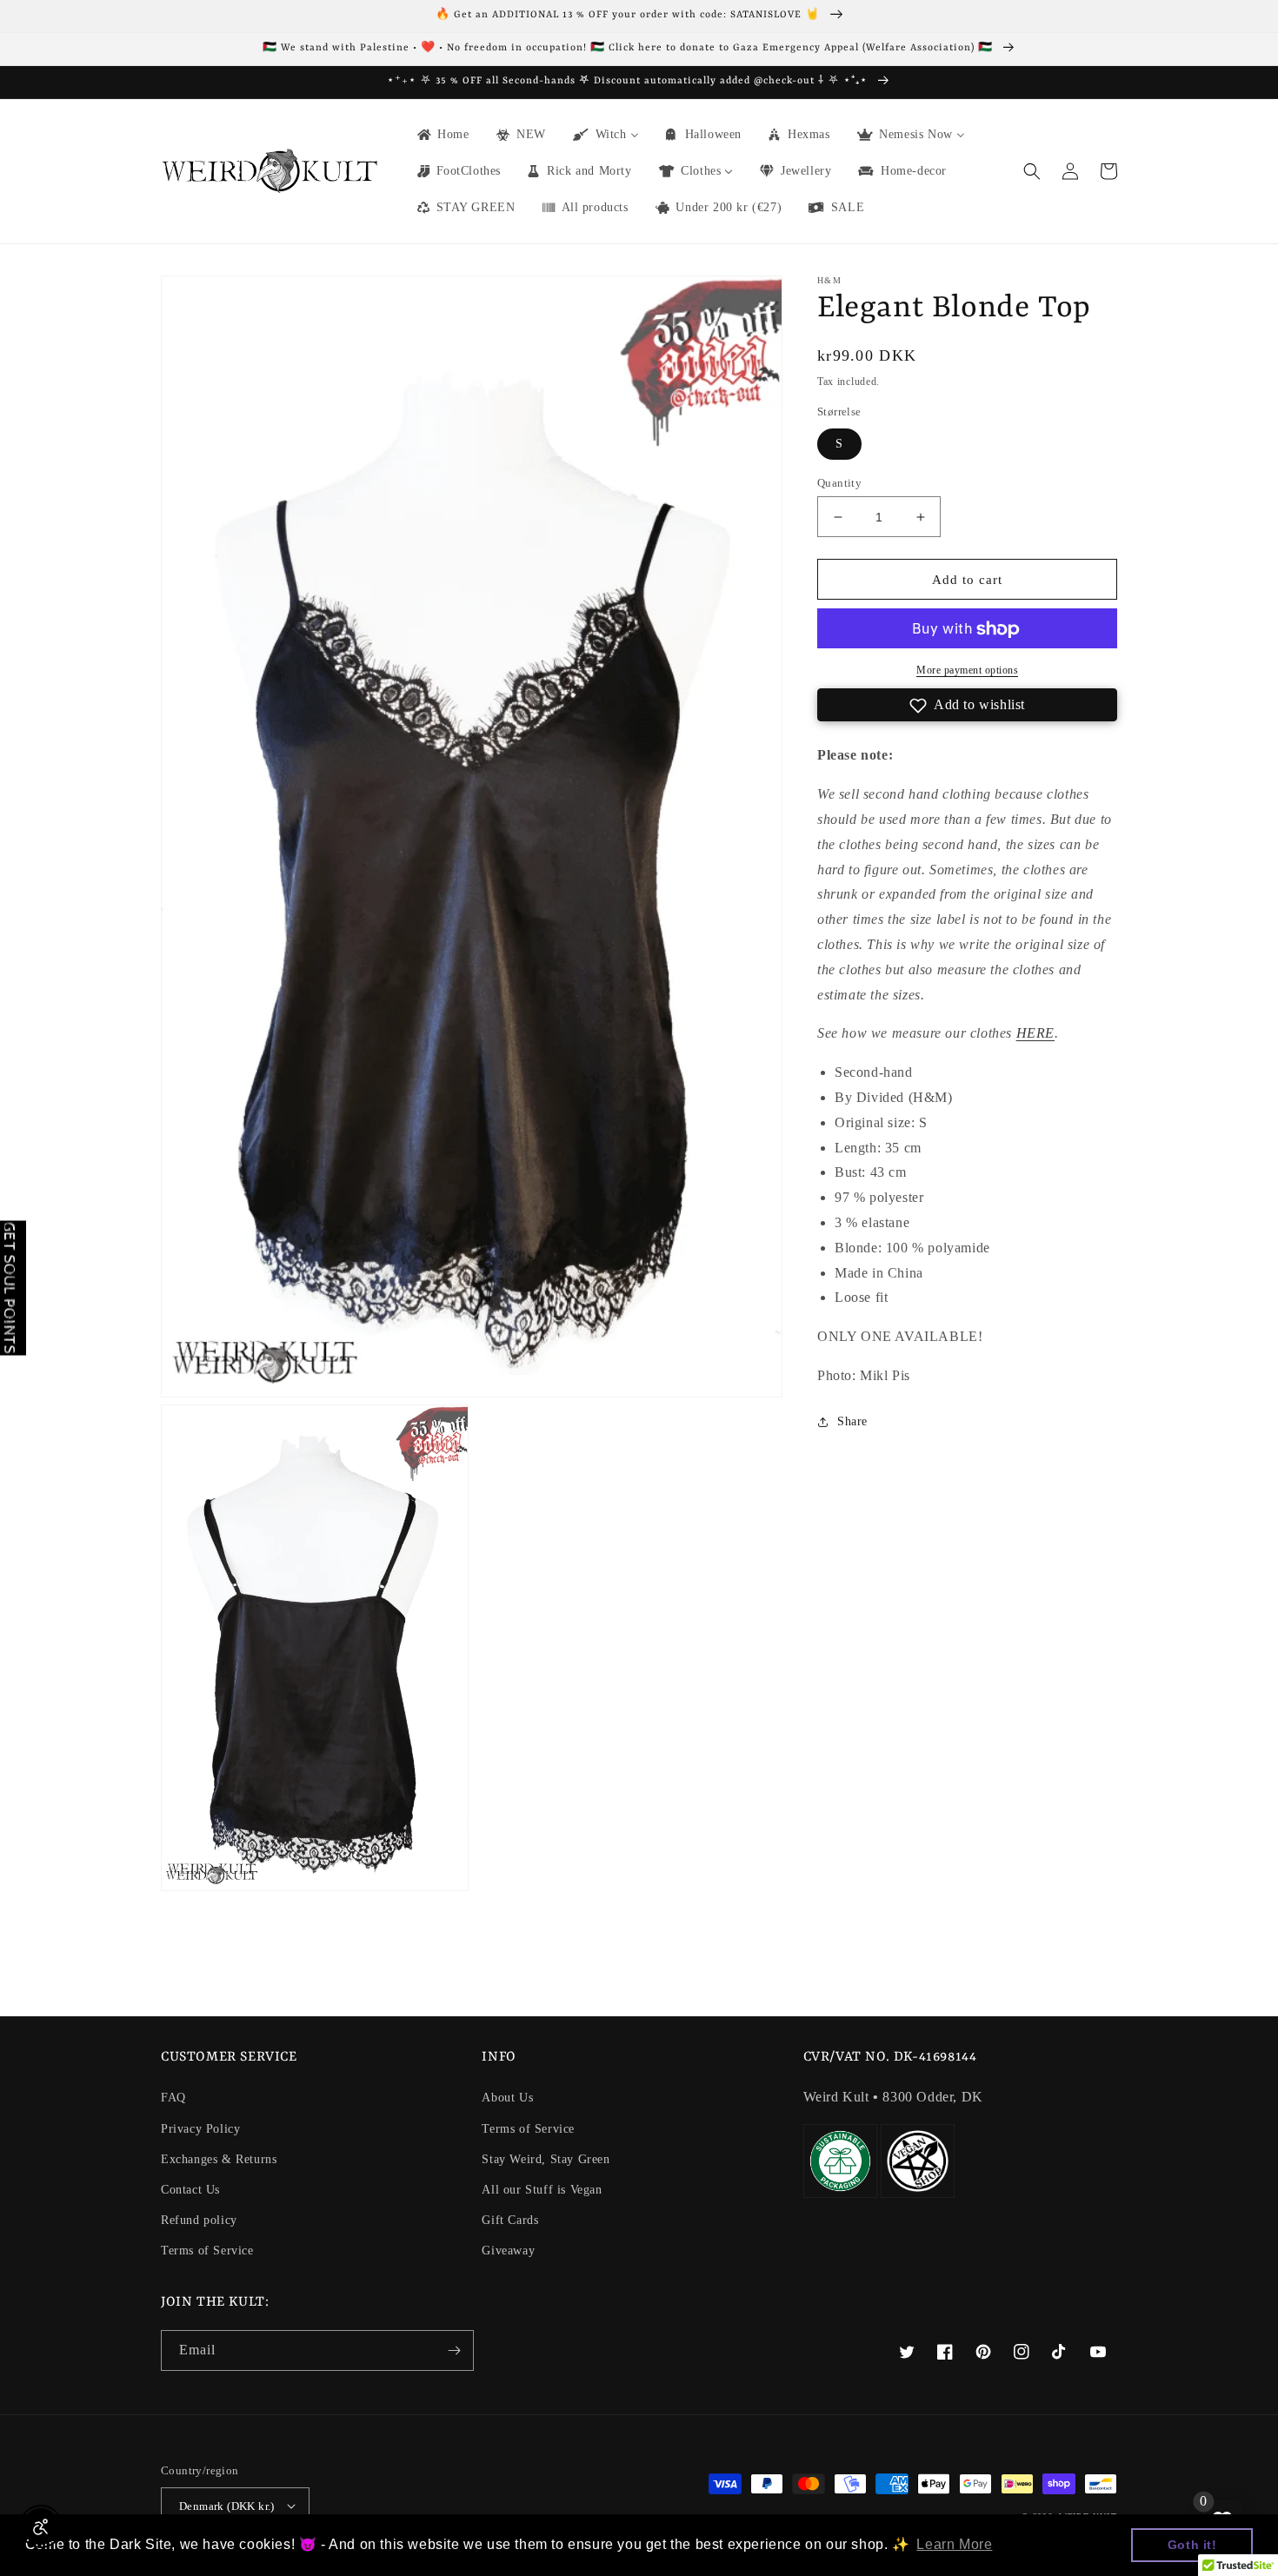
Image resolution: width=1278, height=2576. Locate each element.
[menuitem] (442, 135)
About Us (507, 2098)
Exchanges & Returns (219, 2159)
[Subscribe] (454, 2350)
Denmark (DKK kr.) (227, 2506)
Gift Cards (510, 2220)
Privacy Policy (200, 2129)
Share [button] (852, 1421)
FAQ (173, 2098)
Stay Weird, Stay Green (546, 2159)
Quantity (839, 483)
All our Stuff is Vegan (542, 2190)
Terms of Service (207, 2251)
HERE (1035, 1034)
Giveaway (508, 2251)
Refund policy (199, 2220)
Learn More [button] (954, 2544)
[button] (1032, 171)
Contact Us (190, 2190)
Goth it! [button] (1192, 2545)
